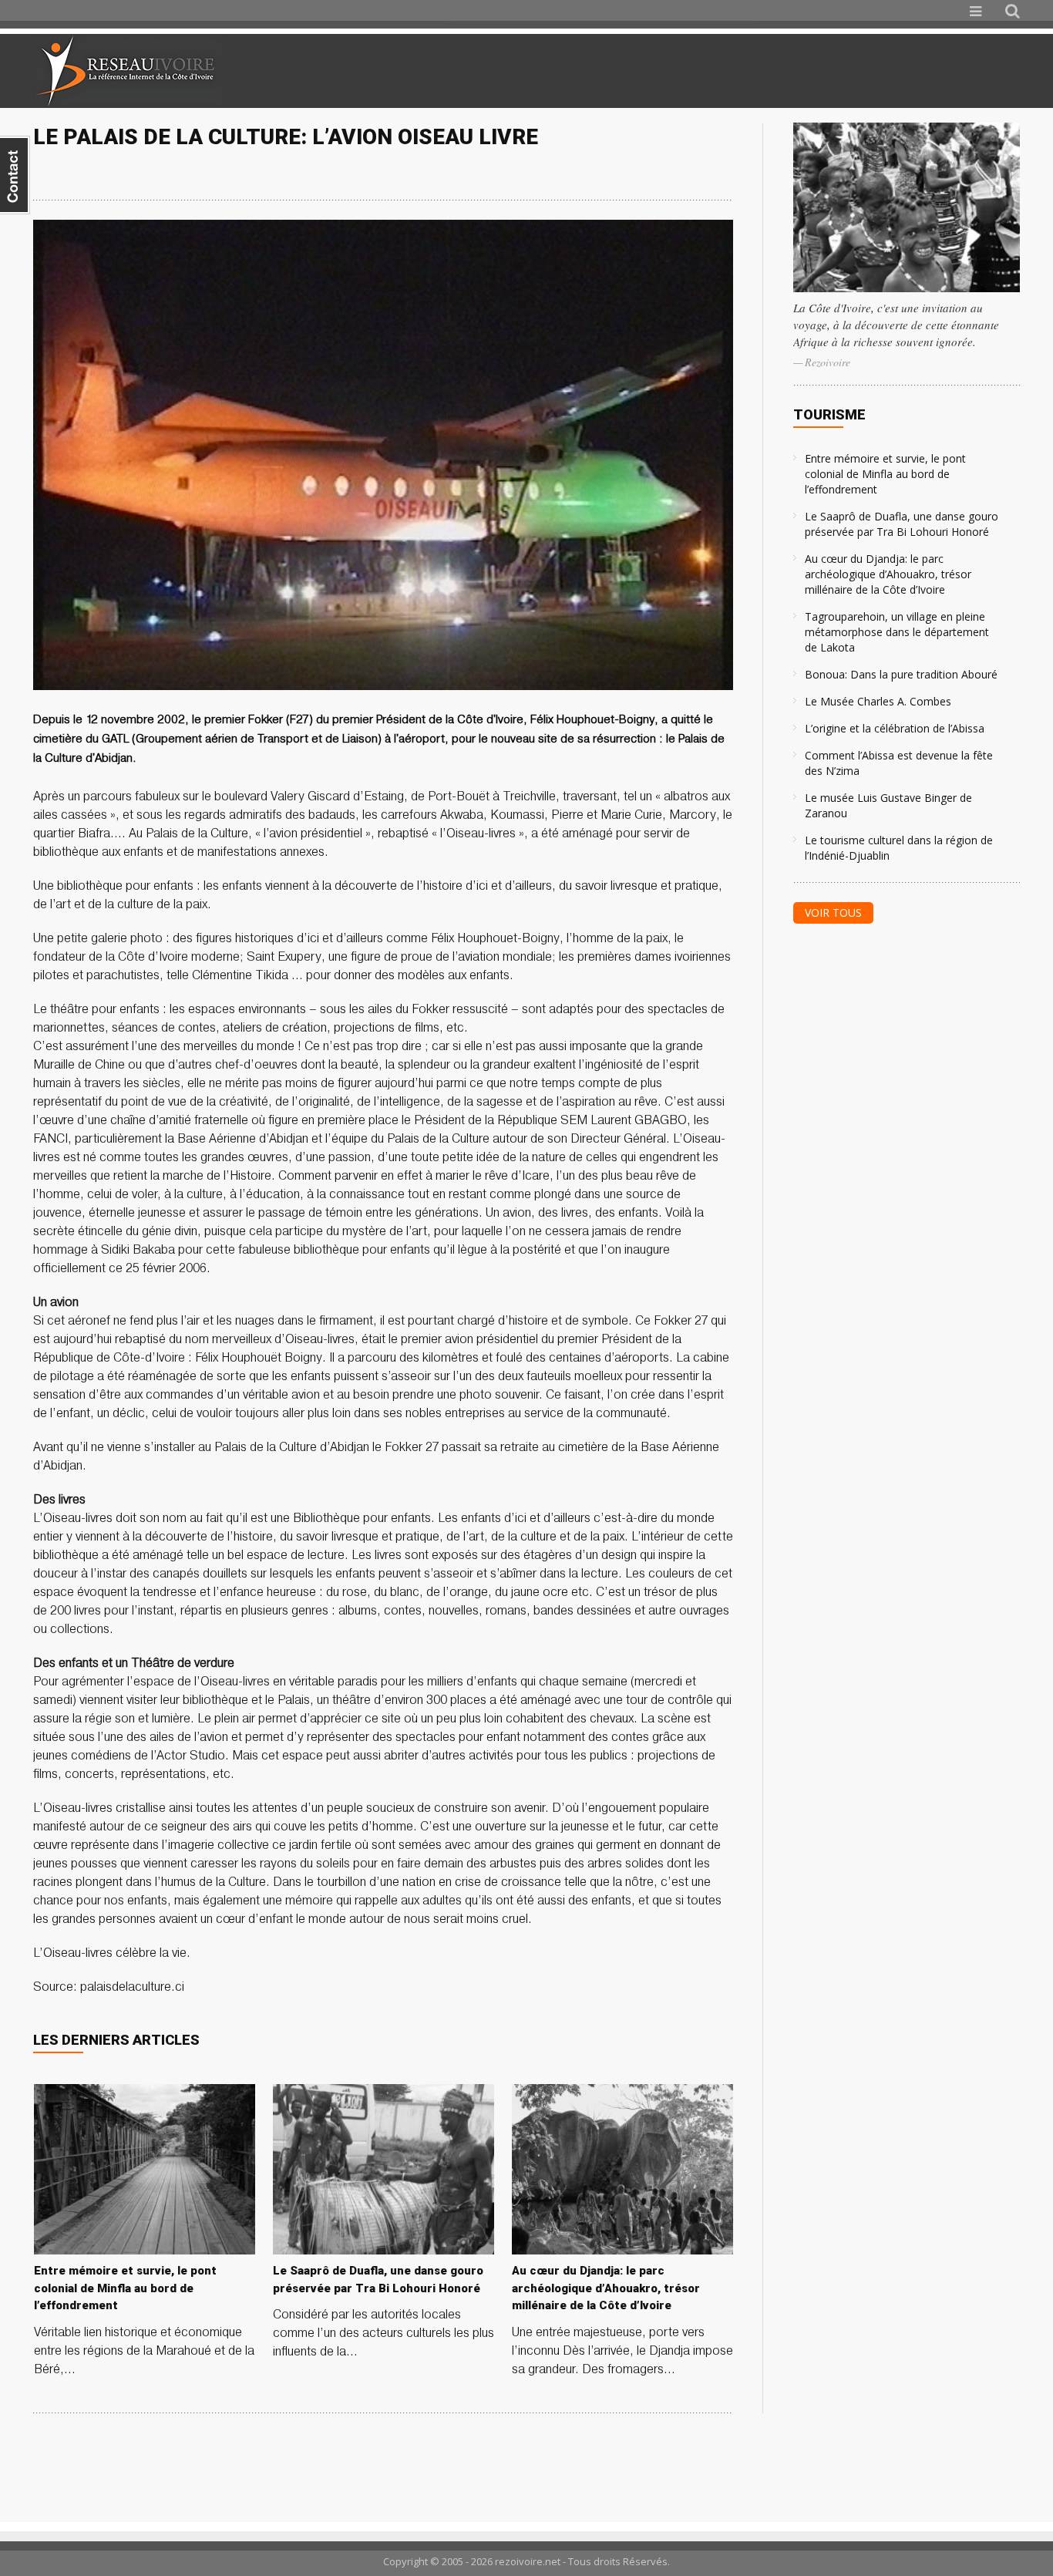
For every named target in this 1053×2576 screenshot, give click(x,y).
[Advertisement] (838, 71)
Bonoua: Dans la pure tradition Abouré (901, 674)
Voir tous (833, 913)
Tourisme (829, 414)
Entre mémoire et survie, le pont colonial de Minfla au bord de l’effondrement (885, 474)
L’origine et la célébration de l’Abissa (895, 728)
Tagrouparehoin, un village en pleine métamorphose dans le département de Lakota (897, 632)
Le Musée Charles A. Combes (878, 701)
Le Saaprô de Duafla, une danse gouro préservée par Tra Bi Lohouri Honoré (902, 524)
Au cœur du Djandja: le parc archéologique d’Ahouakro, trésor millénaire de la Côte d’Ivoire (888, 574)
